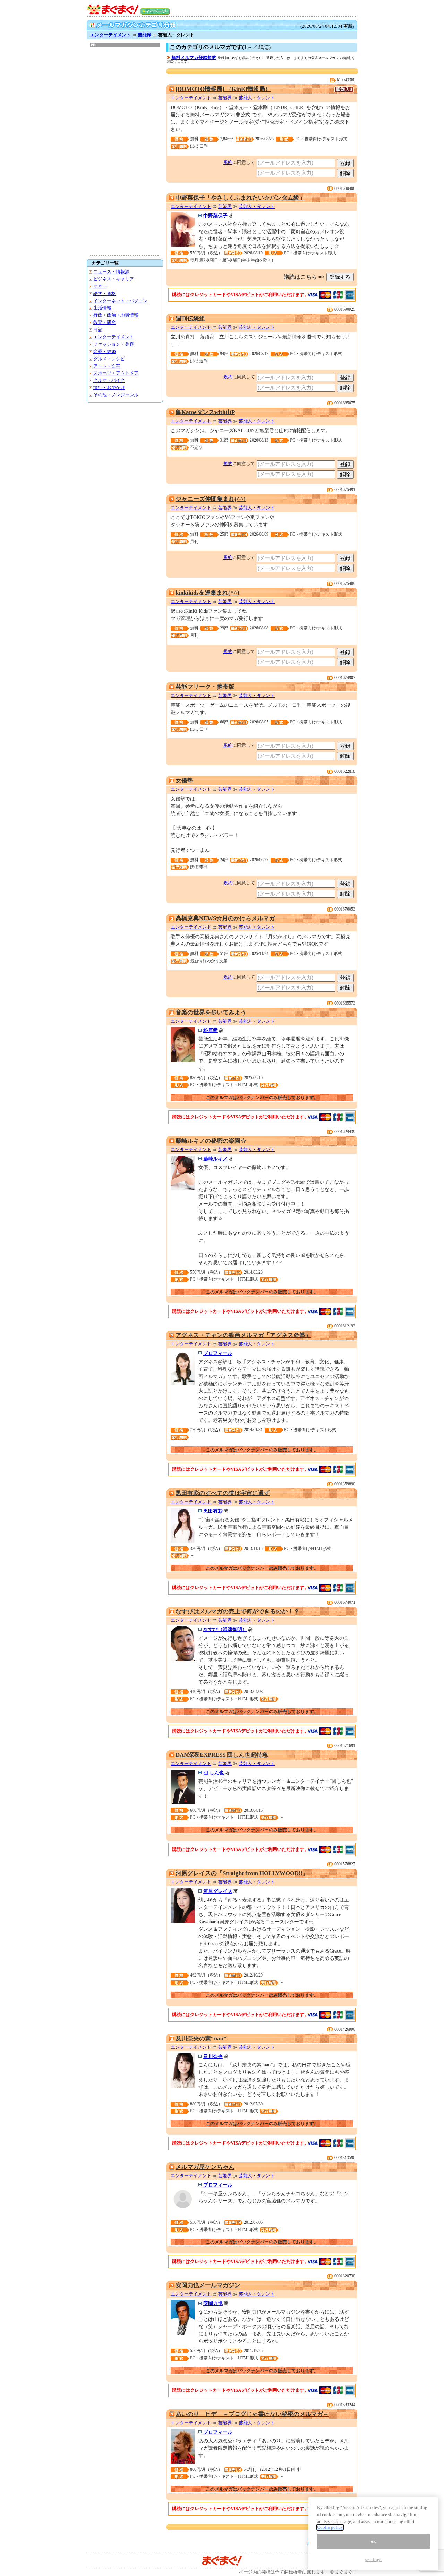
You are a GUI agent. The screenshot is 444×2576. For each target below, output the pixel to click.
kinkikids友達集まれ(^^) (207, 593)
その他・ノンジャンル (116, 395)
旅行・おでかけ (109, 388)
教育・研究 (105, 322)
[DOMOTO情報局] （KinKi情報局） (223, 89)
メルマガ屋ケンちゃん (205, 2167)
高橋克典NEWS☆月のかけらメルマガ (225, 918)
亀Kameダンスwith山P (205, 412)
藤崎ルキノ (215, 1159)
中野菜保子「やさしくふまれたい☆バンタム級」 (240, 198)
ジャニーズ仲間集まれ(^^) (211, 499)
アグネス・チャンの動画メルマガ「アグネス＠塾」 (243, 1335)
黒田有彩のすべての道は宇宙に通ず (223, 1493)
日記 (98, 330)
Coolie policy (330, 2527)
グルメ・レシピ (109, 359)
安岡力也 (213, 2303)
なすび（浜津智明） (225, 1629)
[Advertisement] (125, 151)
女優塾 (184, 781)
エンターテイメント (110, 35)
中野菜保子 (215, 216)
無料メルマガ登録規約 (194, 57)
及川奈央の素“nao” (201, 2038)
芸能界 (144, 35)
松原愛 (211, 1030)
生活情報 (102, 308)
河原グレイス (218, 1891)
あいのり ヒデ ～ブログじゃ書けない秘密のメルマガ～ (252, 2414)
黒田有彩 (213, 1511)
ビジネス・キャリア (114, 279)
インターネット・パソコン (120, 301)
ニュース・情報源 (111, 272)
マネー (100, 286)
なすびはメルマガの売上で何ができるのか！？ (237, 1612)
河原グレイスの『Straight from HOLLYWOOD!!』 (242, 1873)
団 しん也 (214, 1773)
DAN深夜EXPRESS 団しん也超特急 (222, 1755)
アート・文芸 (107, 366)
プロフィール (218, 1353)
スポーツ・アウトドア (116, 373)
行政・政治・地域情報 (116, 315)
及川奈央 (213, 2056)
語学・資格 (105, 293)
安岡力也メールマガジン (208, 2285)
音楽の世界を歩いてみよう (211, 1012)
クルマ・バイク (109, 380)
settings (373, 2560)
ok (373, 2541)
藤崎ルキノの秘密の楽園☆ (211, 1141)
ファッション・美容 (114, 344)
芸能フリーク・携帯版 (205, 687)
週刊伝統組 (190, 318)
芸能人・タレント (257, 98)
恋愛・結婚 (105, 351)
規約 (228, 162)
